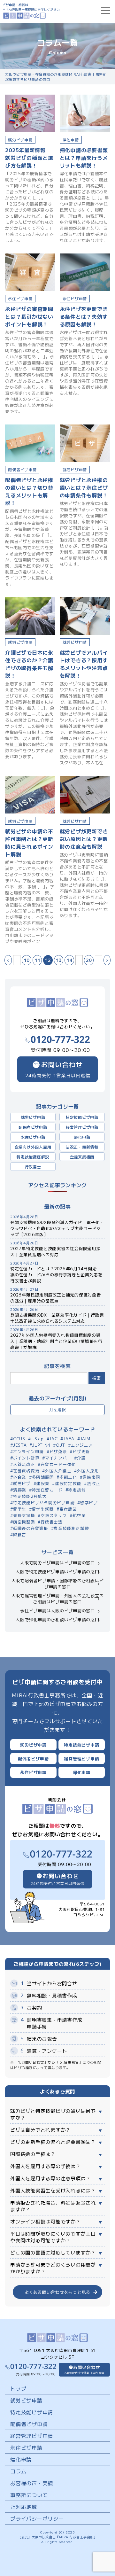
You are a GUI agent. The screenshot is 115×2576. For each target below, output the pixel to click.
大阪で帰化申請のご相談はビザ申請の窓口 (57, 1619)
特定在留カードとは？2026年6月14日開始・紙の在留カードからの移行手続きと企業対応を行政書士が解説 (56, 1275)
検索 (97, 1378)
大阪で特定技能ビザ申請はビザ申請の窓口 (57, 1572)
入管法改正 (24, 1464)
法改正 (93, 1483)
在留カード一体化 (58, 1464)
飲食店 (20, 1534)
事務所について (29, 2495)
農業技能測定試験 (71, 1528)
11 (37, 960)
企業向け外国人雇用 (33, 1147)
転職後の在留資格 (31, 1528)
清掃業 (20, 1490)
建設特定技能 (68, 1483)
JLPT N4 (41, 1445)
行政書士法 (52, 1522)
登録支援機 (24, 1515)
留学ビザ (89, 1502)
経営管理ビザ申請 (82, 1127)
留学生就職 (43, 1509)
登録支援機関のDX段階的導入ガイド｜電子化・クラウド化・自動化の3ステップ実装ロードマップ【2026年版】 (57, 1228)
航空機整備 (24, 1522)
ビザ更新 (81, 1451)
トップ (18, 2388)
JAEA (69, 1439)
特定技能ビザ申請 (82, 1117)
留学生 (20, 1509)
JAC (53, 1439)
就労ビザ (22, 1483)
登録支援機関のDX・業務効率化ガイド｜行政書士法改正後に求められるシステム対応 (57, 1318)
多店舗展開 (43, 1477)
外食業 (20, 1477)
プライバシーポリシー (37, 2518)
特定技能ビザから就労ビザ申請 (44, 1502)
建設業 (43, 1483)
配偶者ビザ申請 (33, 1127)
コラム (18, 2471)
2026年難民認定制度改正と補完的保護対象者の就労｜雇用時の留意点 (56, 1298)
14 (69, 960)
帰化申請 (82, 1137)
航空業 (79, 1515)
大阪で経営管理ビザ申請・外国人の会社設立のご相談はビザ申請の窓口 (58, 1599)
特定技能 (77, 1490)
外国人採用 (88, 1471)
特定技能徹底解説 (33, 1157)
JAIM (85, 1439)
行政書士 (33, 1167)
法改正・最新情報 (82, 1147)
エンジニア (82, 1445)
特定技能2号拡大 (30, 1496)
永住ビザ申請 (33, 1137)
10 (27, 960)
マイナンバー (58, 1458)
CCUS (19, 1439)
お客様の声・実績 (32, 2483)
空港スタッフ (54, 1515)
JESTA (20, 1445)
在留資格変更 (26, 1471)
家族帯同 (91, 1477)
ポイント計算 (26, 1458)
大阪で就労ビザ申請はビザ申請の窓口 (57, 1563)
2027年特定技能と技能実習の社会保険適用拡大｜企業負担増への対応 (55, 1251)
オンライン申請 (28, 1451)
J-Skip (37, 1439)
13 (59, 960)
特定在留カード (47, 1490)
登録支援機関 (82, 1157)
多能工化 (68, 1477)
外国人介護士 (58, 1471)
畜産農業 (68, 1509)
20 (89, 960)
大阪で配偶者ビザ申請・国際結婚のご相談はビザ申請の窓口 (58, 1584)
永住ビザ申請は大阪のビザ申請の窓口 (57, 1611)
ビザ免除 (58, 1451)
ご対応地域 (24, 2507)
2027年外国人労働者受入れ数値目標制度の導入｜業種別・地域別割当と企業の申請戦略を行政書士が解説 (56, 1341)
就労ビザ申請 (33, 1117)
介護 (81, 1458)
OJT (61, 1445)
